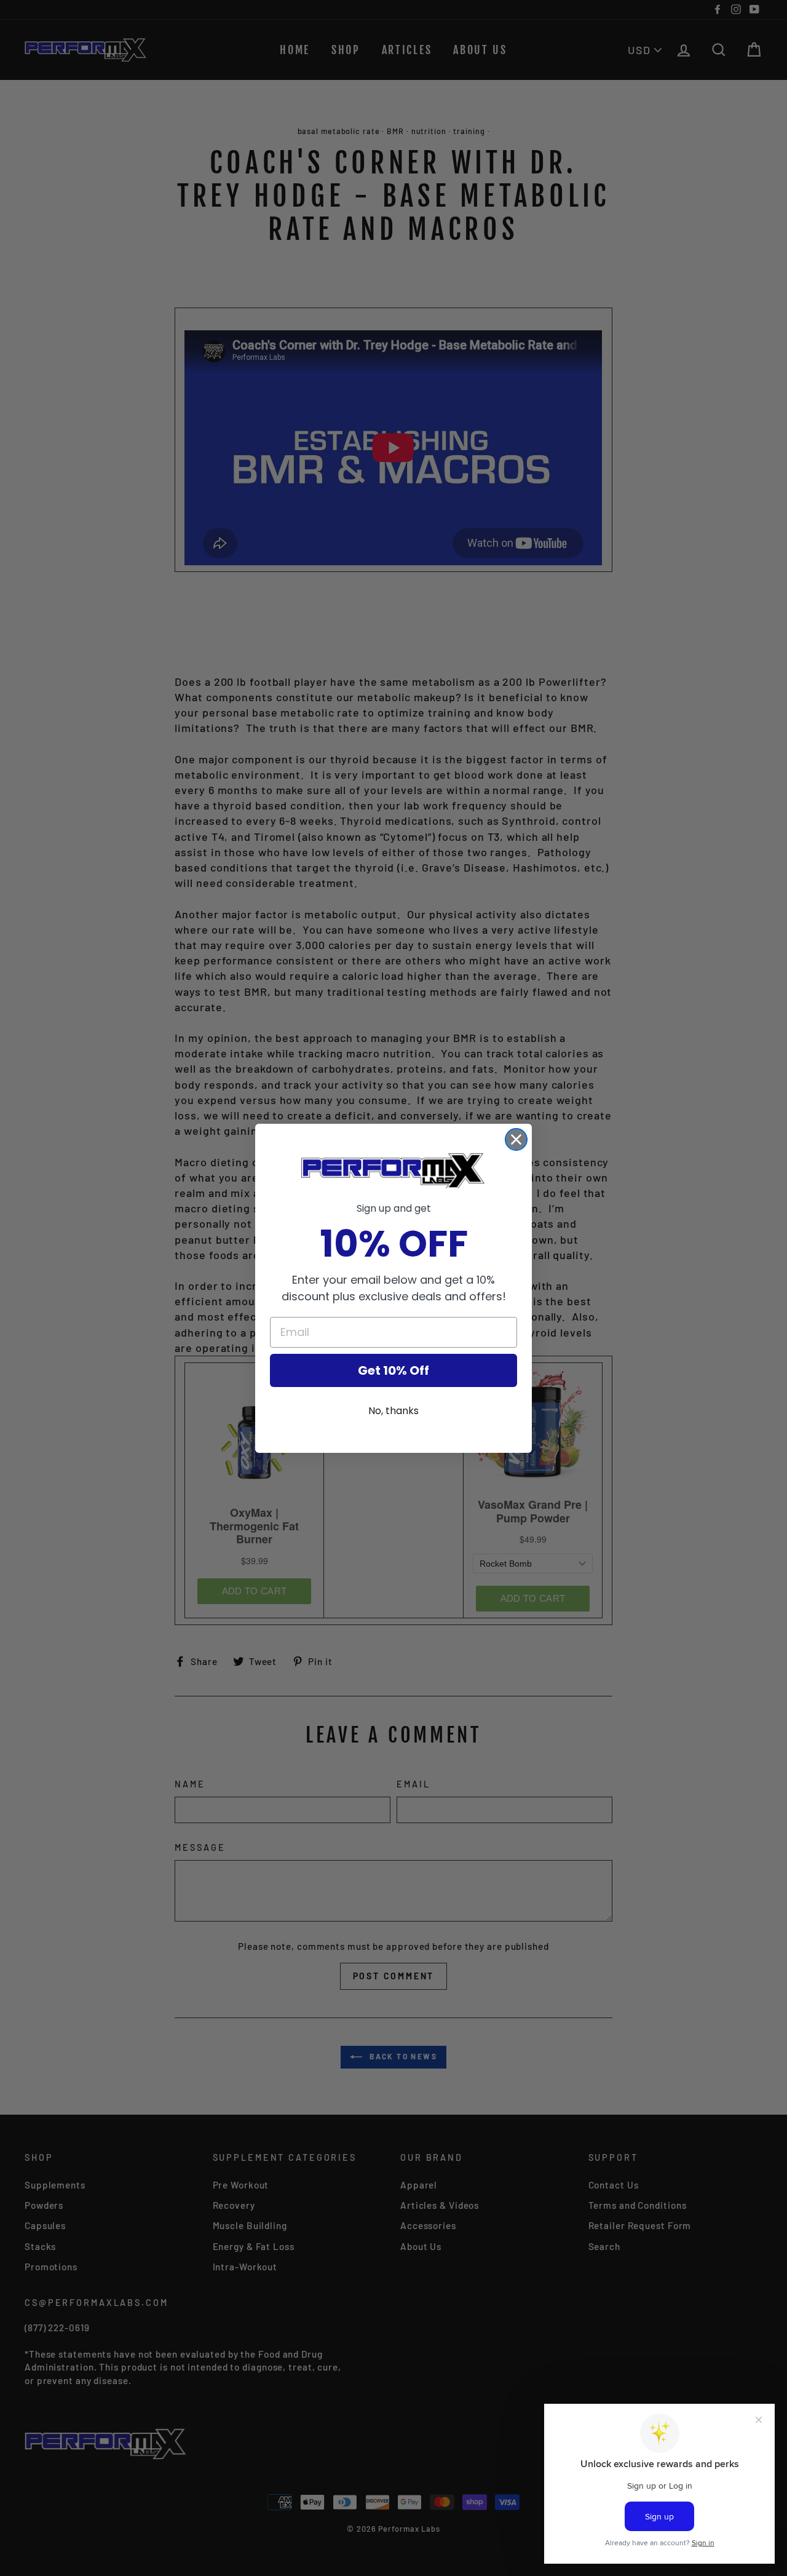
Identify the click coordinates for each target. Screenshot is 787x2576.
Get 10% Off (393, 1370)
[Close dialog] (516, 1139)
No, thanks (393, 1411)
